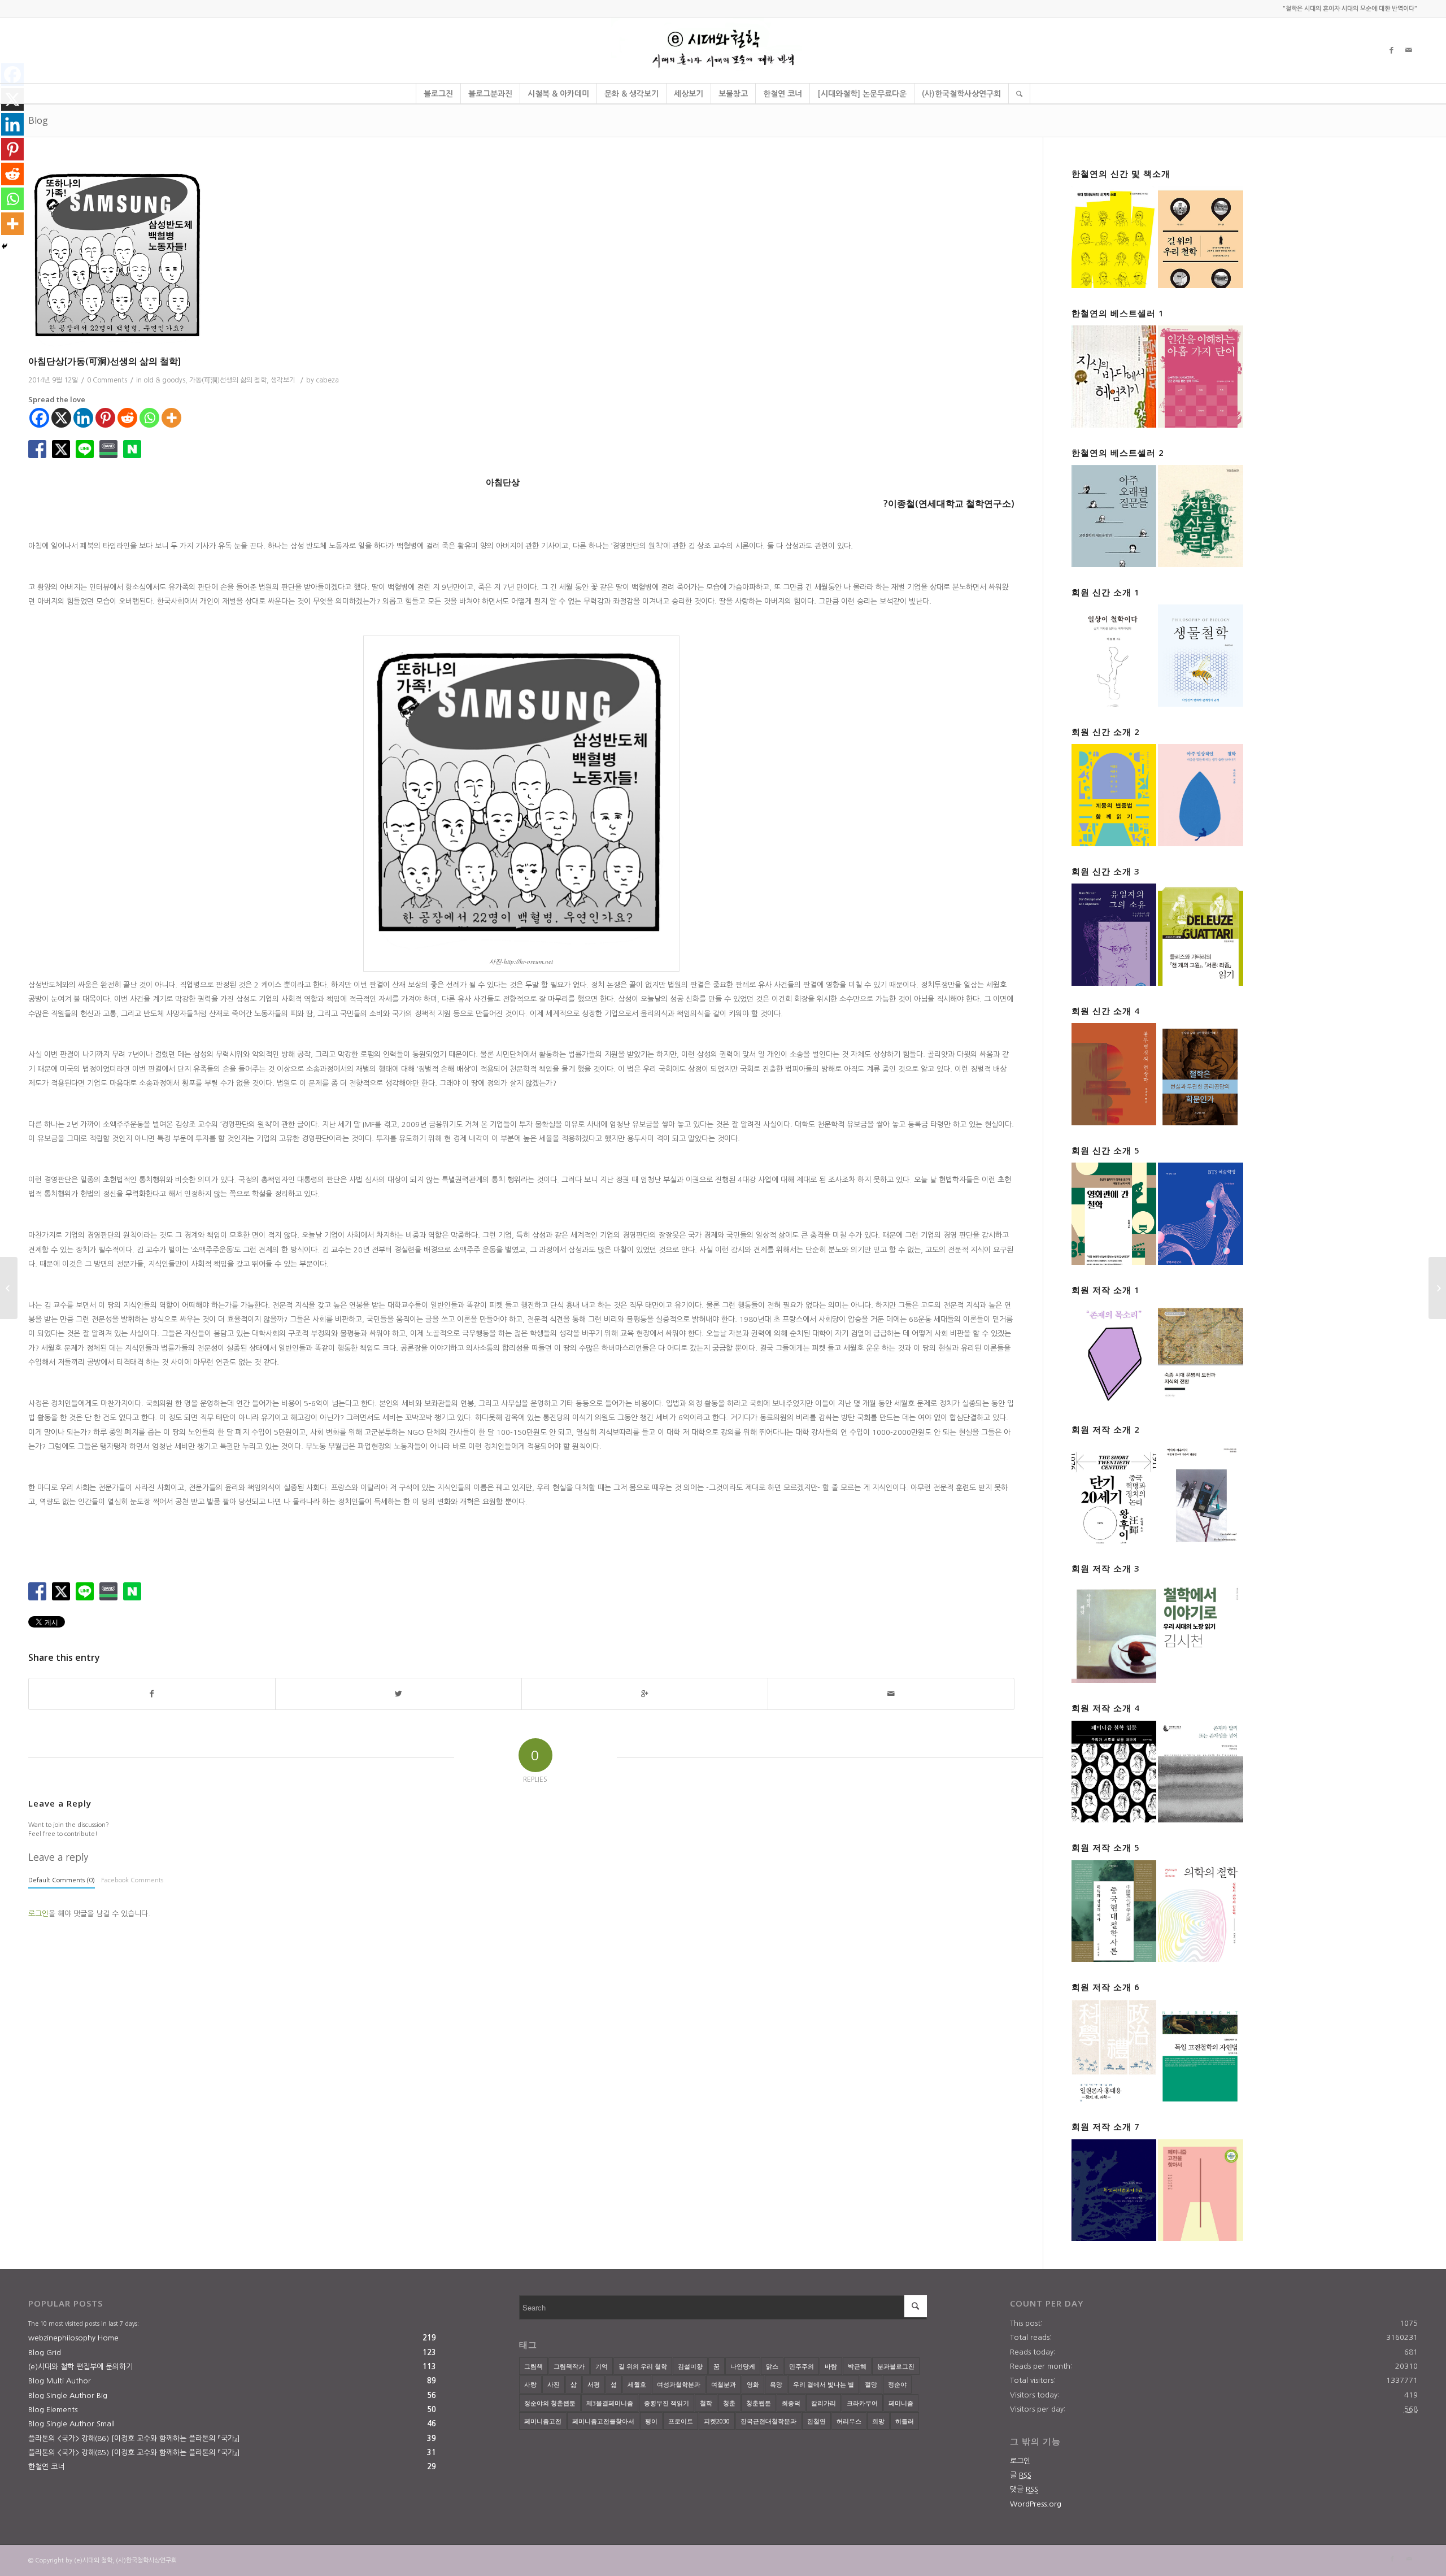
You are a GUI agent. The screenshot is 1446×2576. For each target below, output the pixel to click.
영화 (753, 2384)
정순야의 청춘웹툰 (550, 2403)
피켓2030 (717, 2421)
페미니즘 (901, 2403)
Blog (38, 120)
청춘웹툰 (759, 2403)
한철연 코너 (46, 2467)
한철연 (816, 2421)
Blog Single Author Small (71, 2424)
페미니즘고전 (543, 2421)
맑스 (772, 2366)
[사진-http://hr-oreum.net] (521, 256)
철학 (706, 2403)
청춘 (729, 2403)
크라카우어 (862, 2403)
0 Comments (107, 380)
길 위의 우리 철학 (643, 2366)
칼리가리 (824, 2403)
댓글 (1024, 2489)
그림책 (533, 2366)
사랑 (530, 2384)
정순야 (897, 2384)
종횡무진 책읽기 (667, 2403)
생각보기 (283, 380)
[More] (171, 418)
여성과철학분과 (679, 2384)
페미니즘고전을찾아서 (603, 2421)
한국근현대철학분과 (768, 2421)
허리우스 (849, 2421)
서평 (594, 2384)
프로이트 (681, 2421)
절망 (871, 2384)
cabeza (327, 380)
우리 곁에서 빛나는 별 (824, 2384)
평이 (651, 2421)
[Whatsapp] (149, 418)
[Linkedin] (83, 418)
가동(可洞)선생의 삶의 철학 (228, 380)
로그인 (38, 1914)
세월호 (637, 2384)
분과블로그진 (896, 2366)
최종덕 (791, 2403)
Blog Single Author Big (68, 2396)
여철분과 (724, 2384)
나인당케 (743, 2366)
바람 (831, 2366)
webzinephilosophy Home (73, 2338)
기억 (602, 2366)
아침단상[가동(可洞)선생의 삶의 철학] (104, 361)
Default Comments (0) (62, 1880)
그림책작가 (569, 2366)
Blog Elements (53, 2410)
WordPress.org (1036, 2504)
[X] (61, 418)
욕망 (776, 2384)
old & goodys (164, 380)
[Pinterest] (105, 418)
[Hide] (5, 246)
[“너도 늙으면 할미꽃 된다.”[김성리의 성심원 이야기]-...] (1437, 1288)
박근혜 (857, 2366)
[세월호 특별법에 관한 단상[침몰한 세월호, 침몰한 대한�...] (9, 1288)
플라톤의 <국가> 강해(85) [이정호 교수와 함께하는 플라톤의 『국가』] (134, 2453)
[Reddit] (127, 418)
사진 (554, 2384)
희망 (878, 2421)
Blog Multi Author (60, 2381)
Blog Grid (45, 2353)
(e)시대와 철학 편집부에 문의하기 (80, 2367)
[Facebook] (1392, 50)
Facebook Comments (132, 1880)
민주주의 (802, 2366)
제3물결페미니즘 (610, 2403)
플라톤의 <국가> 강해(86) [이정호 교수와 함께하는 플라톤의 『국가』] (134, 2438)
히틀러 (905, 2421)
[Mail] (1409, 50)
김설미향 (690, 2366)
